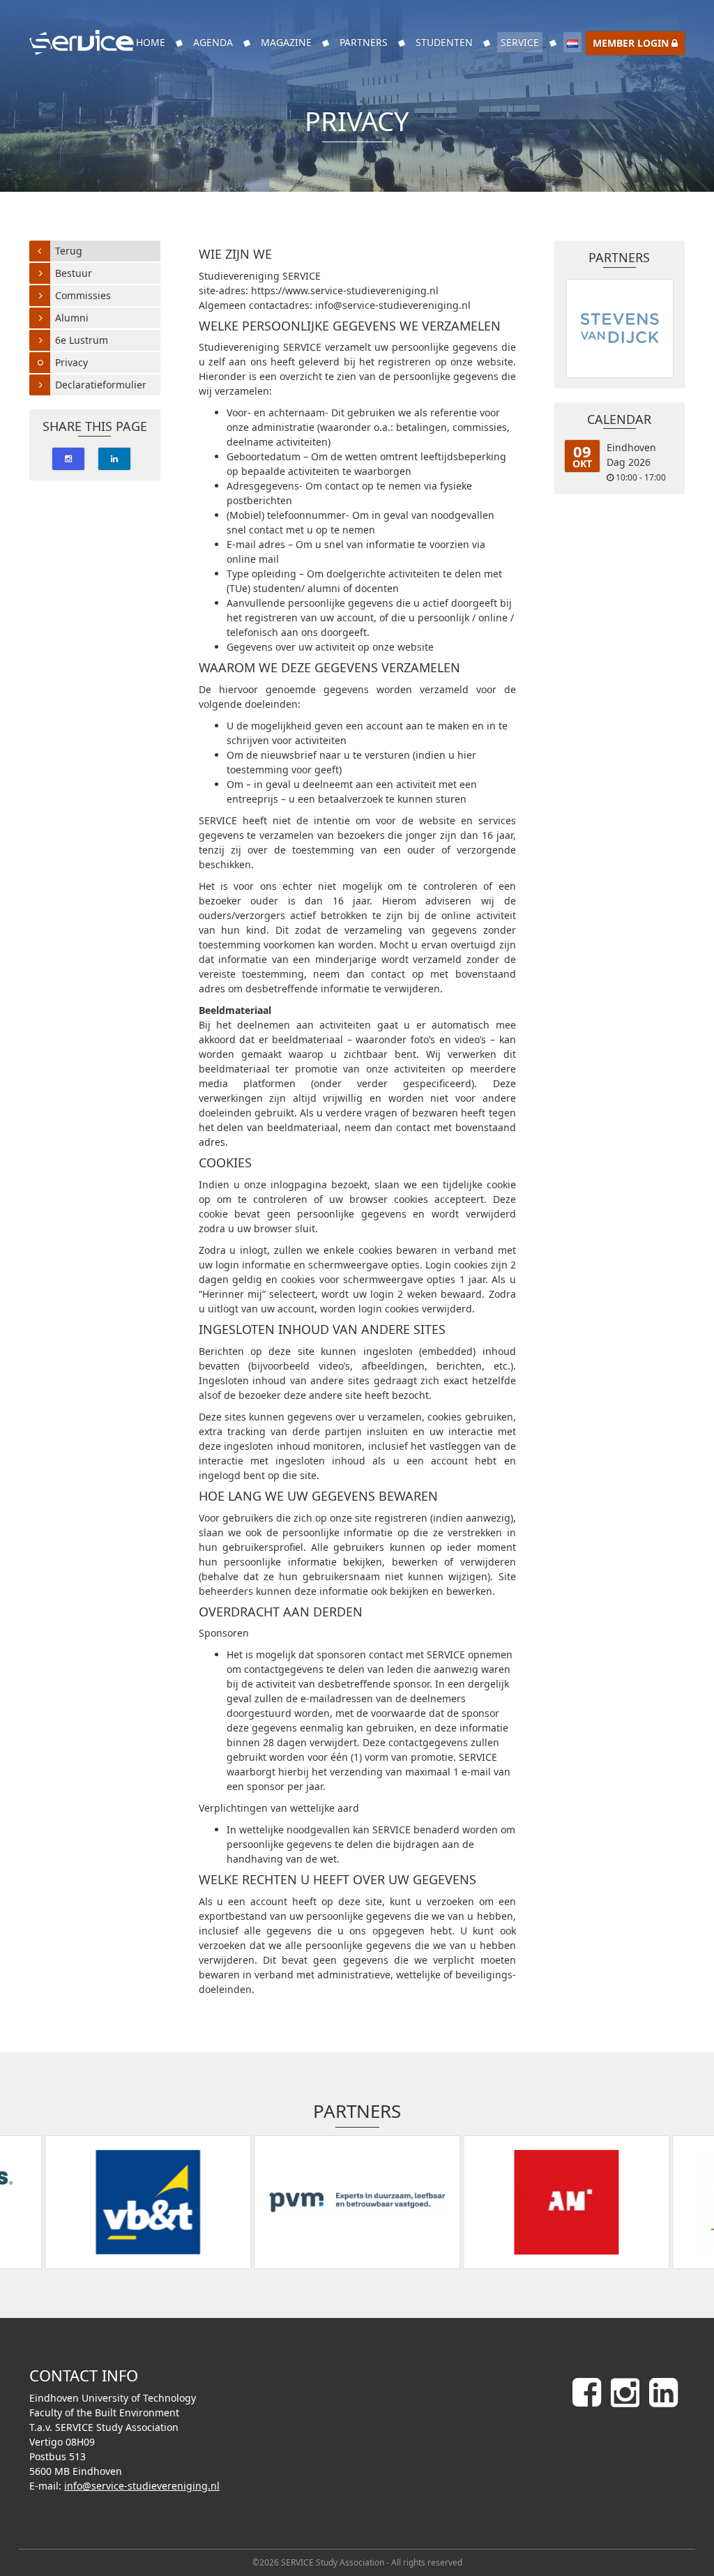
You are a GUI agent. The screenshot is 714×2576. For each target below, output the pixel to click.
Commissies (83, 295)
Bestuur (74, 273)
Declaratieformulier (101, 385)
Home (151, 42)
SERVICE (520, 42)
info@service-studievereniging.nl (142, 2486)
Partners (364, 42)
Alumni (72, 318)
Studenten (444, 42)
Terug (69, 251)
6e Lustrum (82, 340)
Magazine (286, 42)
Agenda (213, 42)
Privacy (71, 362)
